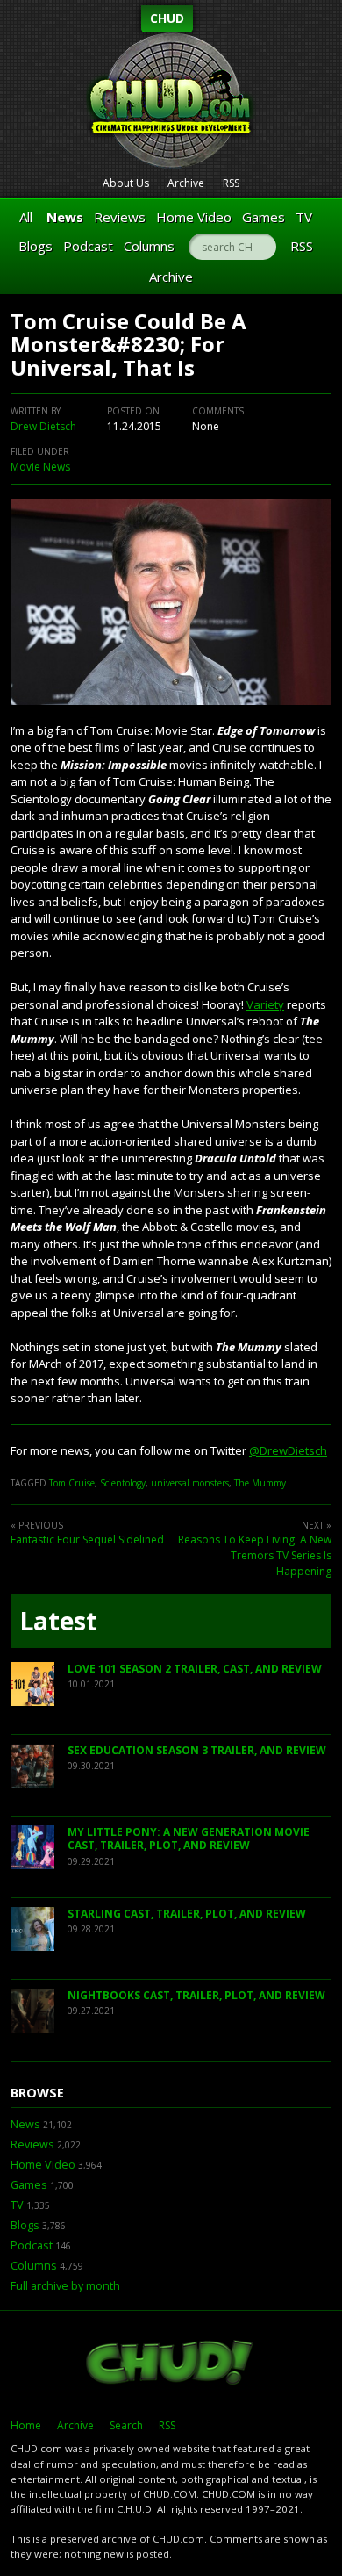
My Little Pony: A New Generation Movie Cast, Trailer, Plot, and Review (189, 1839)
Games (264, 217)
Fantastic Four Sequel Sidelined (87, 1540)
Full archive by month (65, 2286)
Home (26, 2425)
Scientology (123, 1483)
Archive (186, 183)
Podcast (88, 246)
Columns (149, 246)
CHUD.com (171, 2364)
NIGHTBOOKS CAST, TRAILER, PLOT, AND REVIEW (196, 1995)
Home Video (194, 217)
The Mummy (260, 1483)
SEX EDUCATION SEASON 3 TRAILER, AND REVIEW (197, 1750)
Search (126, 2425)
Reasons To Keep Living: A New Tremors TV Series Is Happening (255, 1555)
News (65, 217)
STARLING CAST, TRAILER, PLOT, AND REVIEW (187, 1914)
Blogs (36, 246)
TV (304, 217)
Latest (58, 1621)
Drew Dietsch (43, 426)
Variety (265, 1004)
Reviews (120, 217)
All (26, 217)
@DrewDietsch (288, 1450)
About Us (126, 183)
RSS (231, 183)
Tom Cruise (72, 1483)
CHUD (167, 18)
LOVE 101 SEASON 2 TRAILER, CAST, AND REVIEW (195, 1669)
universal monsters (190, 1483)
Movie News (40, 467)
